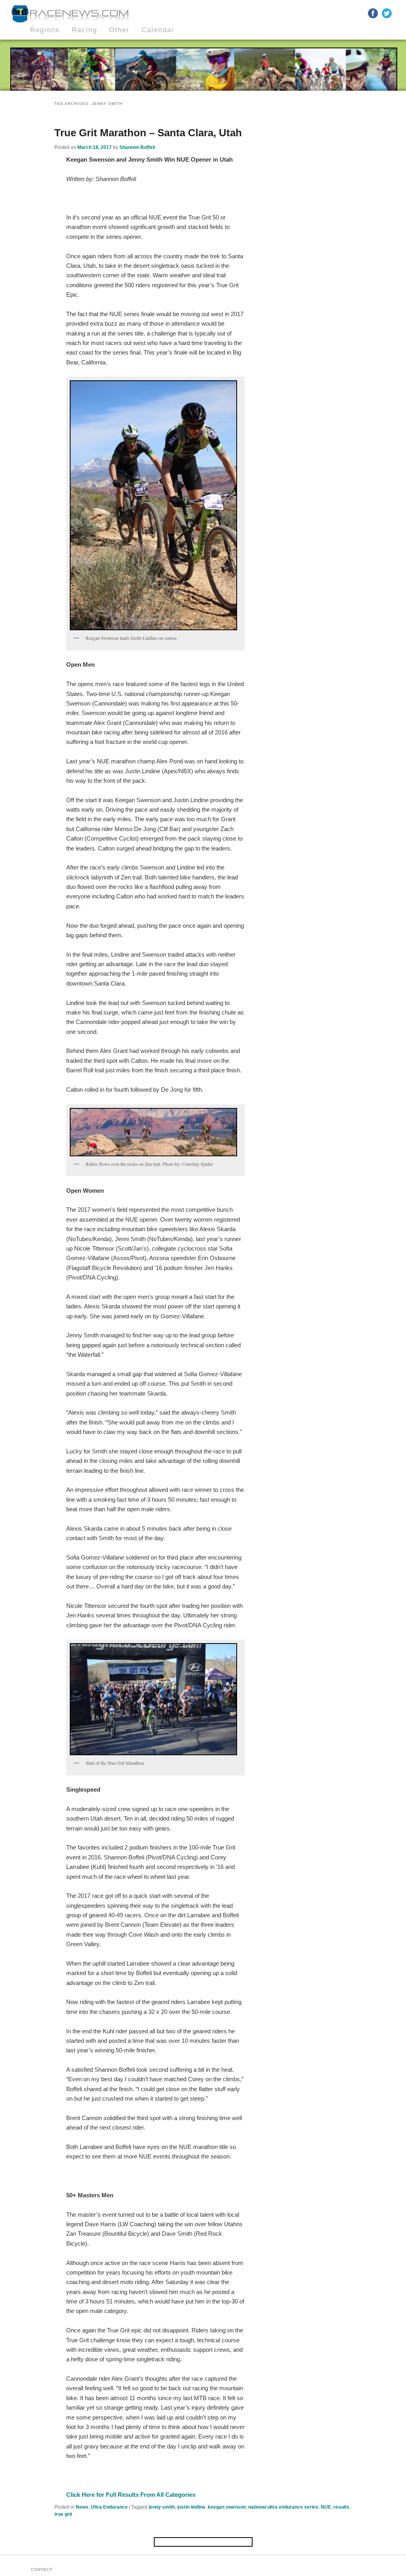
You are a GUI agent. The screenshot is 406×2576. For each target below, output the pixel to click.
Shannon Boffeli (137, 147)
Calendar (158, 30)
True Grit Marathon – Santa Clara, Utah (148, 133)
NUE (326, 2507)
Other (119, 30)
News (82, 2507)
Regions (45, 30)
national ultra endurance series (283, 2507)
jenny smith (162, 2507)
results (341, 2507)
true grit (63, 2514)
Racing (84, 30)
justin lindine (191, 2507)
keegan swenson (227, 2507)
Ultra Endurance (109, 2507)
